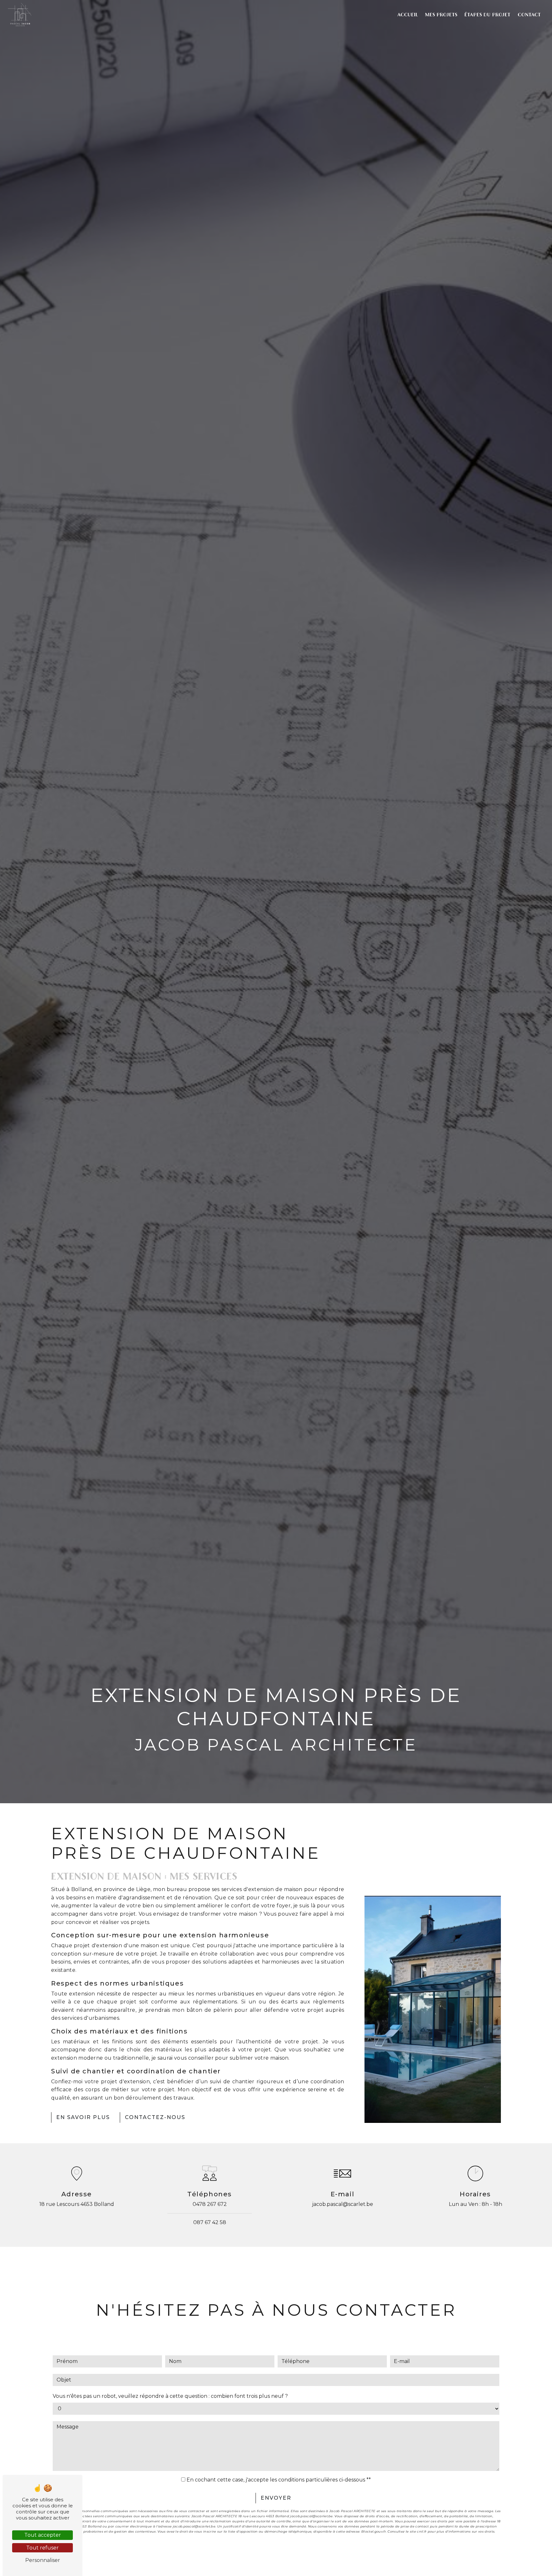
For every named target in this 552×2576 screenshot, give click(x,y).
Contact (529, 15)
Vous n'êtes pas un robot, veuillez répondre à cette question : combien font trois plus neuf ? (170, 2396)
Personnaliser (43, 2560)
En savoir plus (83, 2117)
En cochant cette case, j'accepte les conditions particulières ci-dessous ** (279, 2480)
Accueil (408, 15)
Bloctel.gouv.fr (374, 2531)
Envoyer (276, 2498)
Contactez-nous (155, 2117)
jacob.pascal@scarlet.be (343, 2204)
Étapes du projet (487, 15)
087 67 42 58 (210, 2222)
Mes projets (441, 15)
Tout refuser (42, 2548)
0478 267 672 (210, 2204)
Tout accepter (43, 2535)
